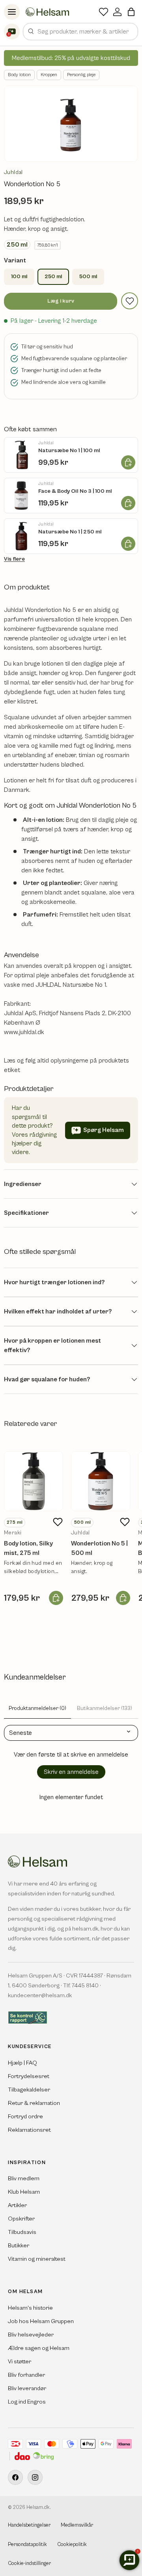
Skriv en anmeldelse (71, 1772)
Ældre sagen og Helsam (39, 2348)
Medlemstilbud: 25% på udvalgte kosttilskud (71, 58)
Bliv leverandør (27, 2388)
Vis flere (14, 559)
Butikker (19, 2246)
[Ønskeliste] (104, 12)
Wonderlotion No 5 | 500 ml (99, 1548)
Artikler (17, 2205)
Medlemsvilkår (77, 2525)
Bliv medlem (24, 2178)
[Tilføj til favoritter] (130, 301)
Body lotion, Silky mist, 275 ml (28, 1548)
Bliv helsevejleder (31, 2335)
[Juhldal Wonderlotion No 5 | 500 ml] (101, 1481)
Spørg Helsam (104, 1130)
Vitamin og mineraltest (37, 2259)
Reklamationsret (29, 2130)
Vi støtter (20, 2362)
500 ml (88, 277)
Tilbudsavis (22, 2232)
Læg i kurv (61, 301)
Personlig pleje (81, 75)
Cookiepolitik (72, 2545)
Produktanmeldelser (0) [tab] (37, 1708)
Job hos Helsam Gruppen (41, 2321)
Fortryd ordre (25, 2117)
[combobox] (80, 32)
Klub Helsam (24, 2192)
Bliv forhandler (26, 2375)
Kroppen (49, 75)
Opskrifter (21, 2219)
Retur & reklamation (34, 2103)
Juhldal (13, 172)
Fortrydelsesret (29, 2076)
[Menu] (12, 12)
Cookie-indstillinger (29, 2564)
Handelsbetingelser (29, 2525)
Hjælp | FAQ (22, 2063)
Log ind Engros (27, 2402)
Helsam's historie (30, 2308)
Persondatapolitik (27, 2545)
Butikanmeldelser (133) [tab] (105, 1708)
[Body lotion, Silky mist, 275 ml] (34, 1481)
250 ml (53, 277)
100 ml (19, 277)
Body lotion (19, 75)
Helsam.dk (38, 2508)
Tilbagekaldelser (29, 2090)
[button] (131, 12)
